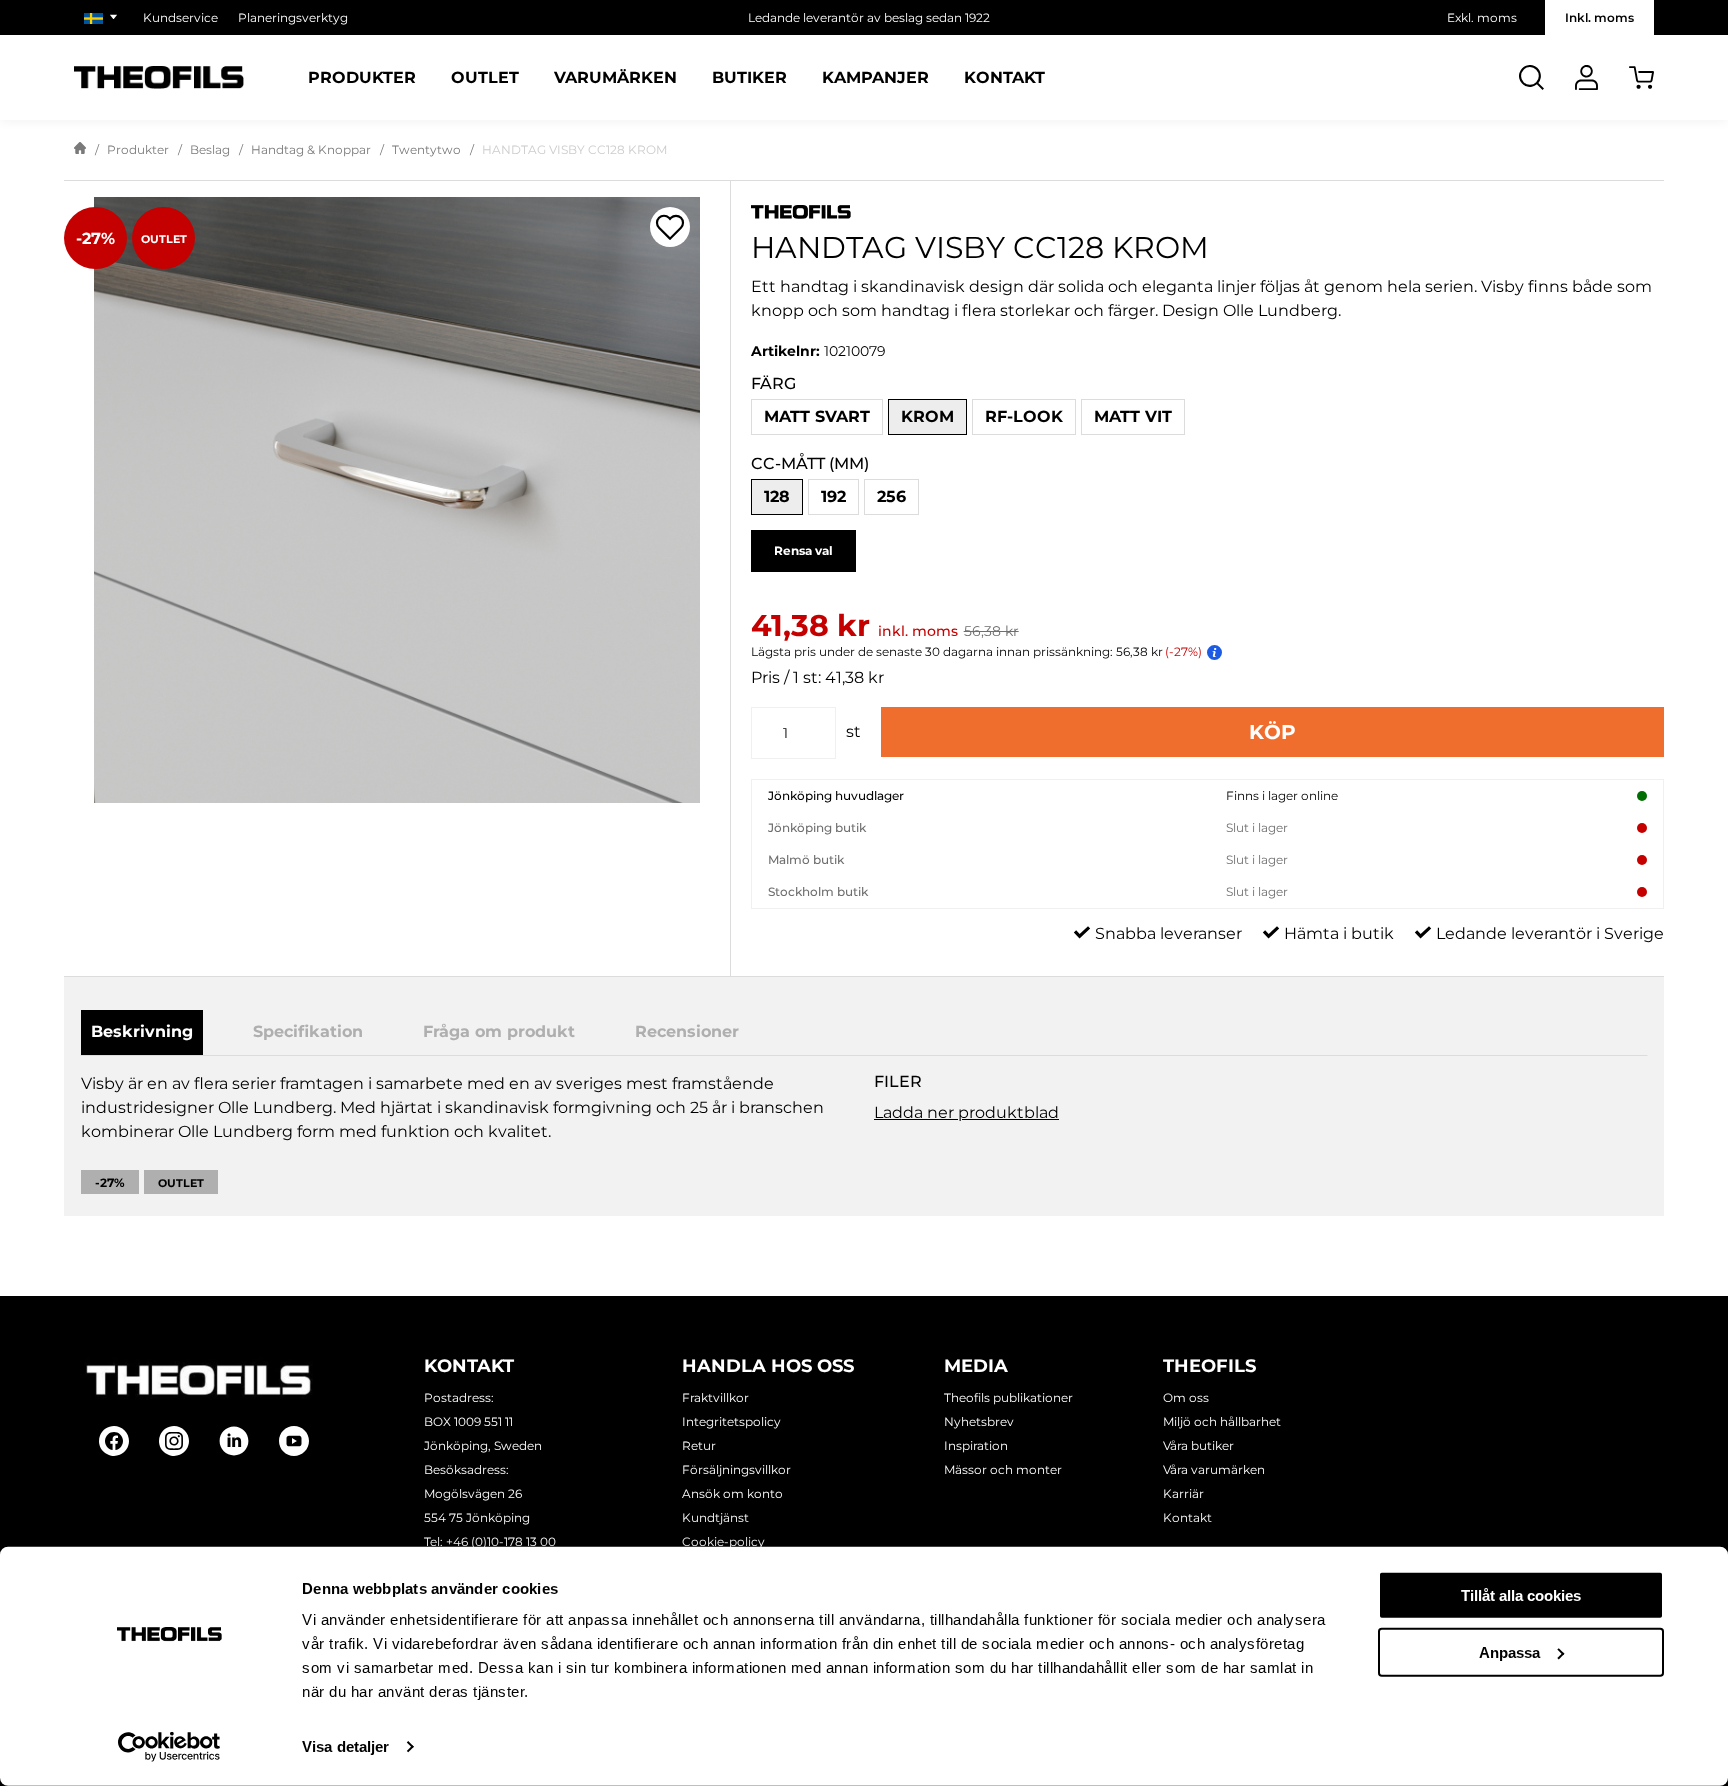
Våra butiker (1198, 1445)
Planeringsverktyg (293, 17)
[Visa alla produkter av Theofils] (1207, 210)
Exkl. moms (1482, 17)
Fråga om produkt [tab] (499, 1031)
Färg (773, 383)
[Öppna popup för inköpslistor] (670, 227)
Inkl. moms (1599, 17)
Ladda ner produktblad (966, 1112)
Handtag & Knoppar (311, 149)
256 (891, 496)
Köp (1272, 732)
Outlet (485, 78)
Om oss (1186, 1397)
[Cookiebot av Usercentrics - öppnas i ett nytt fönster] (169, 1747)
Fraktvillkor (715, 1397)
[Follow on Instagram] (174, 1441)
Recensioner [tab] (687, 1031)
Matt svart (817, 416)
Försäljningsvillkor (736, 1469)
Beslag (210, 149)
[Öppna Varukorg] (1641, 77)
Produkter (362, 78)
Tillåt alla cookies (1521, 1595)
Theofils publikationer (1008, 1397)
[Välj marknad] (103, 17)
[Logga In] (1586, 77)
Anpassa (1509, 1651)
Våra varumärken (1214, 1469)
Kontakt (1004, 78)
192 (833, 496)
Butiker (749, 78)
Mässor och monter (1003, 1469)
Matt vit (1133, 416)
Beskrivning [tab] (142, 1031)
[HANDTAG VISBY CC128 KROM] (397, 500)
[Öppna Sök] (1531, 77)
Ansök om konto (732, 1493)
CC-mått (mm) (810, 463)
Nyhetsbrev (979, 1421)
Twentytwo (426, 149)
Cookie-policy (723, 1541)
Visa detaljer (345, 1746)
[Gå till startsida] (80, 150)
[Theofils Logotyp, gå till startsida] (159, 77)
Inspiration (976, 1445)
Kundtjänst (715, 1517)
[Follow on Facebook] (114, 1441)
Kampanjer (875, 78)
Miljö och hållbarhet (1222, 1421)
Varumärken (615, 78)
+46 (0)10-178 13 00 (501, 1541)
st (853, 731)
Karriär (1183, 1493)
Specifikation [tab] (308, 1031)
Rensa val (803, 550)
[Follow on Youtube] (294, 1441)
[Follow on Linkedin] (234, 1441)
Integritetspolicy (731, 1421)
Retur (699, 1445)
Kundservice (180, 17)
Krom (927, 416)
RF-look (1024, 416)
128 (777, 496)
